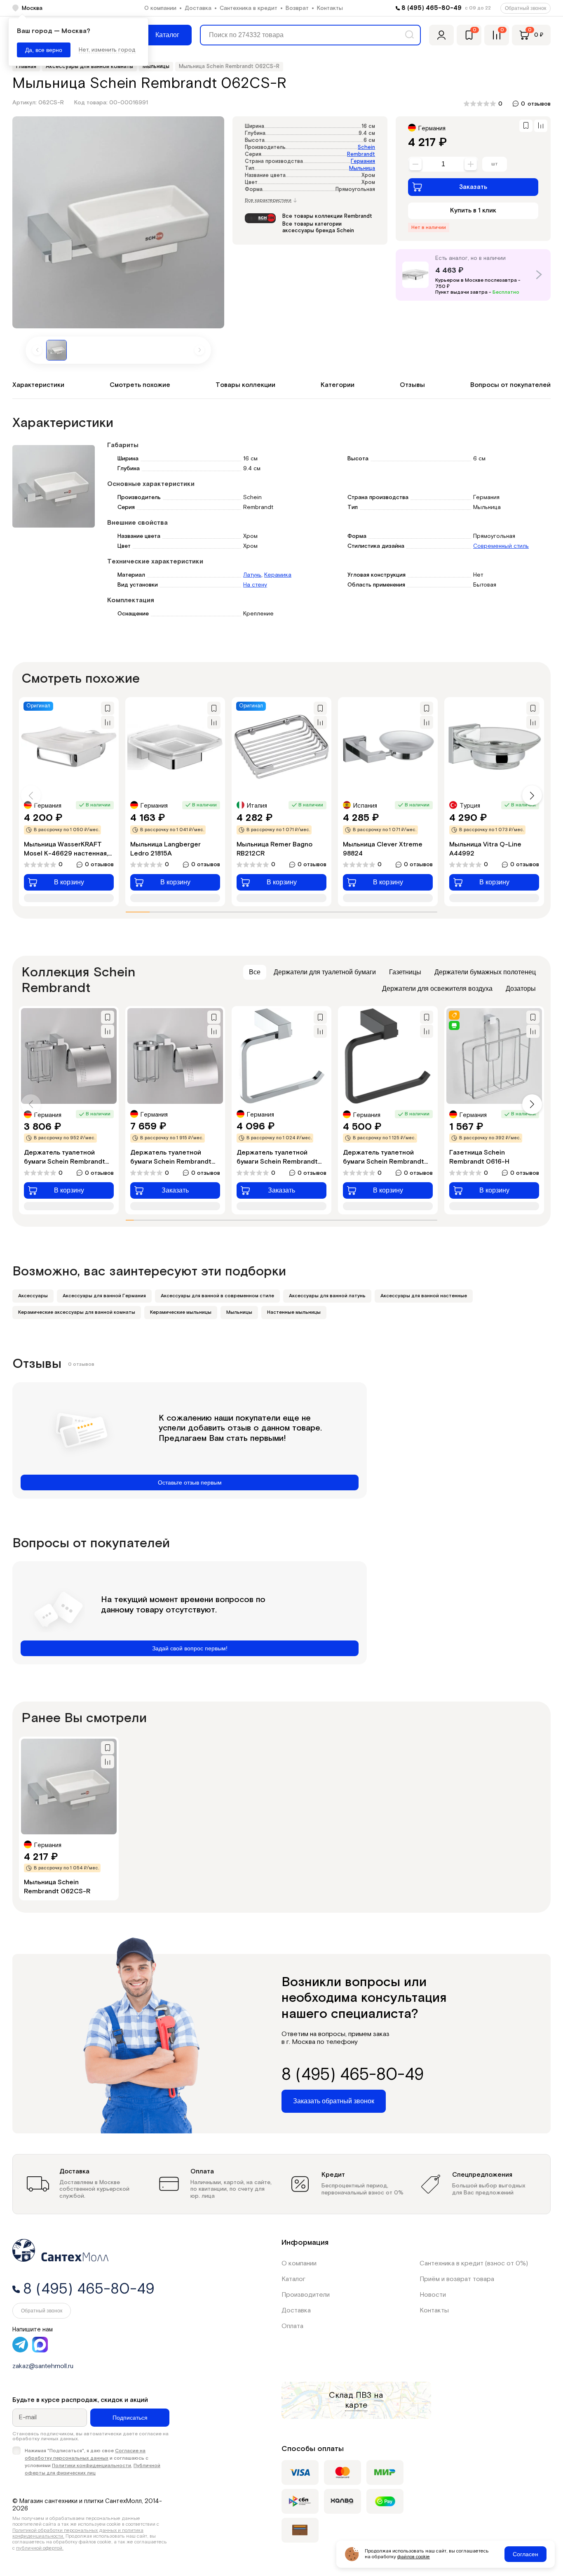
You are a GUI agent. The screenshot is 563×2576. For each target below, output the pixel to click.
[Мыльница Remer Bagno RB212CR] (281, 747)
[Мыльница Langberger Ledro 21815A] (175, 747)
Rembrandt (361, 154)
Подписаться (130, 2418)
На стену (255, 585)
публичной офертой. (40, 2548)
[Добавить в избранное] (526, 126)
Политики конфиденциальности (91, 2466)
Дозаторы (521, 989)
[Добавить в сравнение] (541, 126)
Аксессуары (33, 1296)
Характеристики (38, 385)
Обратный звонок (525, 8)
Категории (338, 385)
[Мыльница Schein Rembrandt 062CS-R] (69, 1786)
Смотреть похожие (140, 385)
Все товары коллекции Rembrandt (327, 216)
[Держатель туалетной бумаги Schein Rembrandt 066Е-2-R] (175, 1056)
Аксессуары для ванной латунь (327, 1296)
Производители (306, 2295)
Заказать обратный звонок (334, 2101)
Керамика (278, 575)
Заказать (473, 187)
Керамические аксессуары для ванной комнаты (77, 1312)
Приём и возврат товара (457, 2279)
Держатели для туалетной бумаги (325, 972)
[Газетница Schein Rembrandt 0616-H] (494, 1056)
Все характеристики (268, 200)
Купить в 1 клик (473, 211)
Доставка (198, 8)
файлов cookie (414, 2557)
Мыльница (362, 169)
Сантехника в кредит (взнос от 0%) (474, 2264)
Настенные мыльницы (294, 1312)
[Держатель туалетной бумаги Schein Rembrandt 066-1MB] (388, 1056)
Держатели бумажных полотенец (485, 972)
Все (255, 972)
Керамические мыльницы (181, 1312)
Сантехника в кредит (249, 8)
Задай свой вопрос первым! (190, 1648)
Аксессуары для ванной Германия (104, 1296)
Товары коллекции (245, 385)
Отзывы (412, 385)
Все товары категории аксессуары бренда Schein (318, 227)
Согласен (525, 2554)
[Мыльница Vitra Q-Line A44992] (494, 747)
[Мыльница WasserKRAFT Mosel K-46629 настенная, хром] (69, 747)
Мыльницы (239, 1312)
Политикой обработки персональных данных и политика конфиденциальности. (78, 2533)
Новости (433, 2295)
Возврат (297, 8)
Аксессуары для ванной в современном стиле (217, 1296)
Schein (366, 147)
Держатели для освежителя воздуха (437, 989)
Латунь (252, 575)
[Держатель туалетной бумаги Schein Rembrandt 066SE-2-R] (69, 1056)
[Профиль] (441, 35)
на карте (364, 2400)
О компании (160, 8)
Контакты (330, 8)
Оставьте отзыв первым (190, 1482)
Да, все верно (44, 50)
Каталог (293, 2279)
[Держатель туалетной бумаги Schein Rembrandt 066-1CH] (281, 1056)
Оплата (292, 2326)
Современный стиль (501, 546)
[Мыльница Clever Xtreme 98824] (388, 747)
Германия (363, 161)
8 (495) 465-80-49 (432, 8)
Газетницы (405, 972)
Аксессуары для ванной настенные (424, 1296)
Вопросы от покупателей (510, 385)
